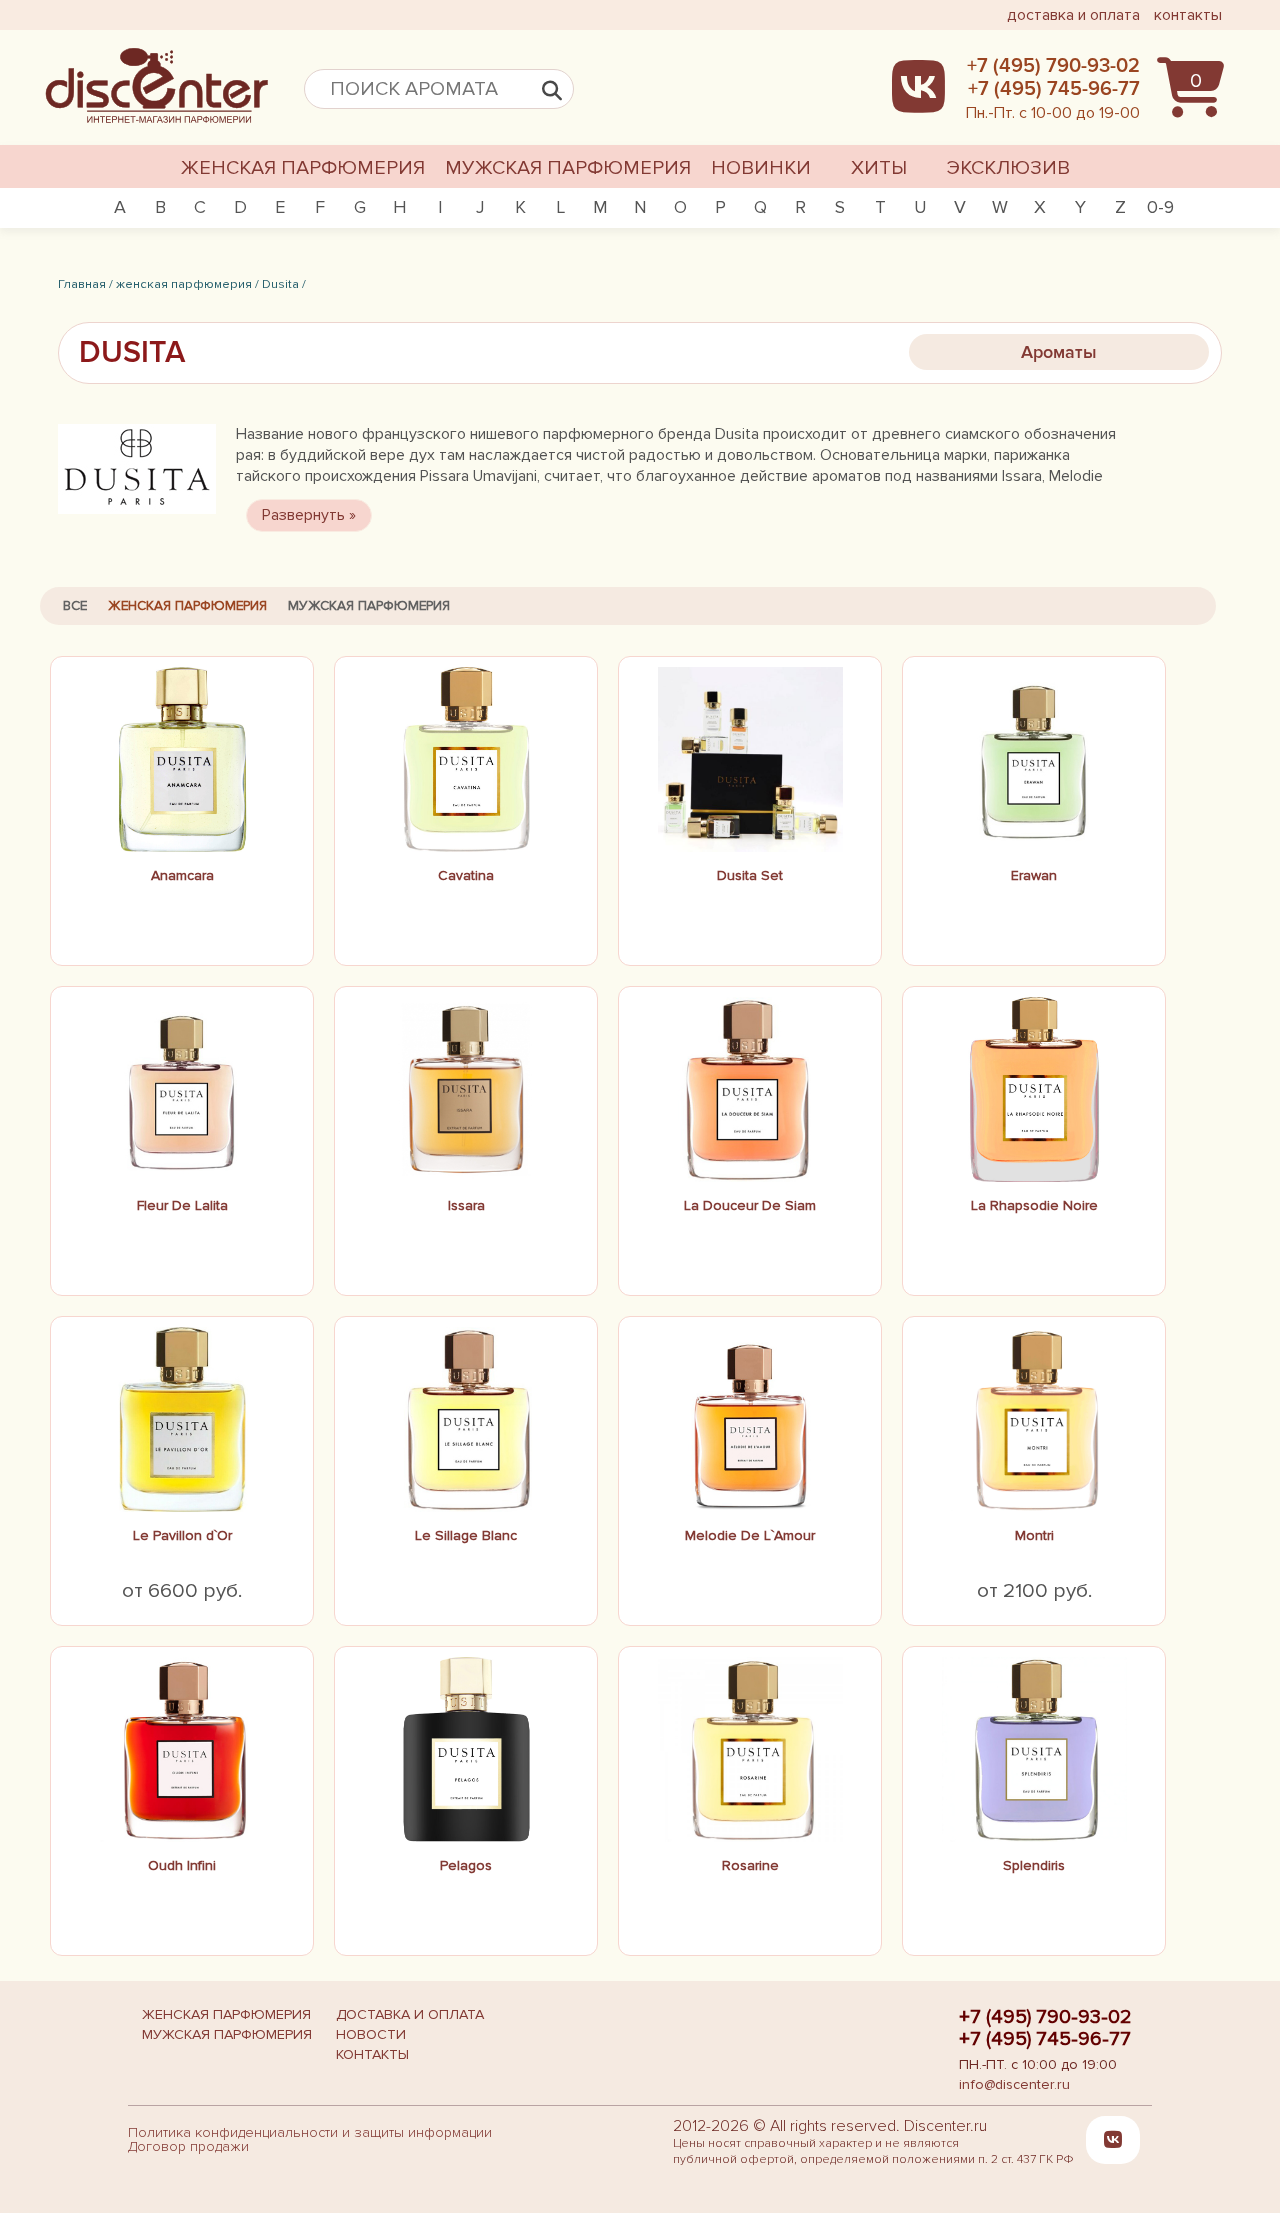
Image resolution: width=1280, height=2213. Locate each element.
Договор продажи (188, 2146)
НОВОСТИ (371, 2034)
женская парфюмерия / (187, 284)
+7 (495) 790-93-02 (1045, 2017)
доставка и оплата (1073, 15)
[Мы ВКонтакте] (1113, 2139)
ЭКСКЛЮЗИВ (1008, 168)
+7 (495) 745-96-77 (1045, 2039)
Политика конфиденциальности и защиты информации (310, 2132)
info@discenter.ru (1014, 2084)
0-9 (1160, 207)
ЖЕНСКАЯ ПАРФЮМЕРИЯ (303, 168)
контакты (1188, 15)
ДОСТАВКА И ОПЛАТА (410, 2014)
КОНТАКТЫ (372, 2054)
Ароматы (1059, 352)
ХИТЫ (879, 168)
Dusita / (284, 284)
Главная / (85, 284)
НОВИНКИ (761, 168)
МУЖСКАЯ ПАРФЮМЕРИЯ (568, 168)
